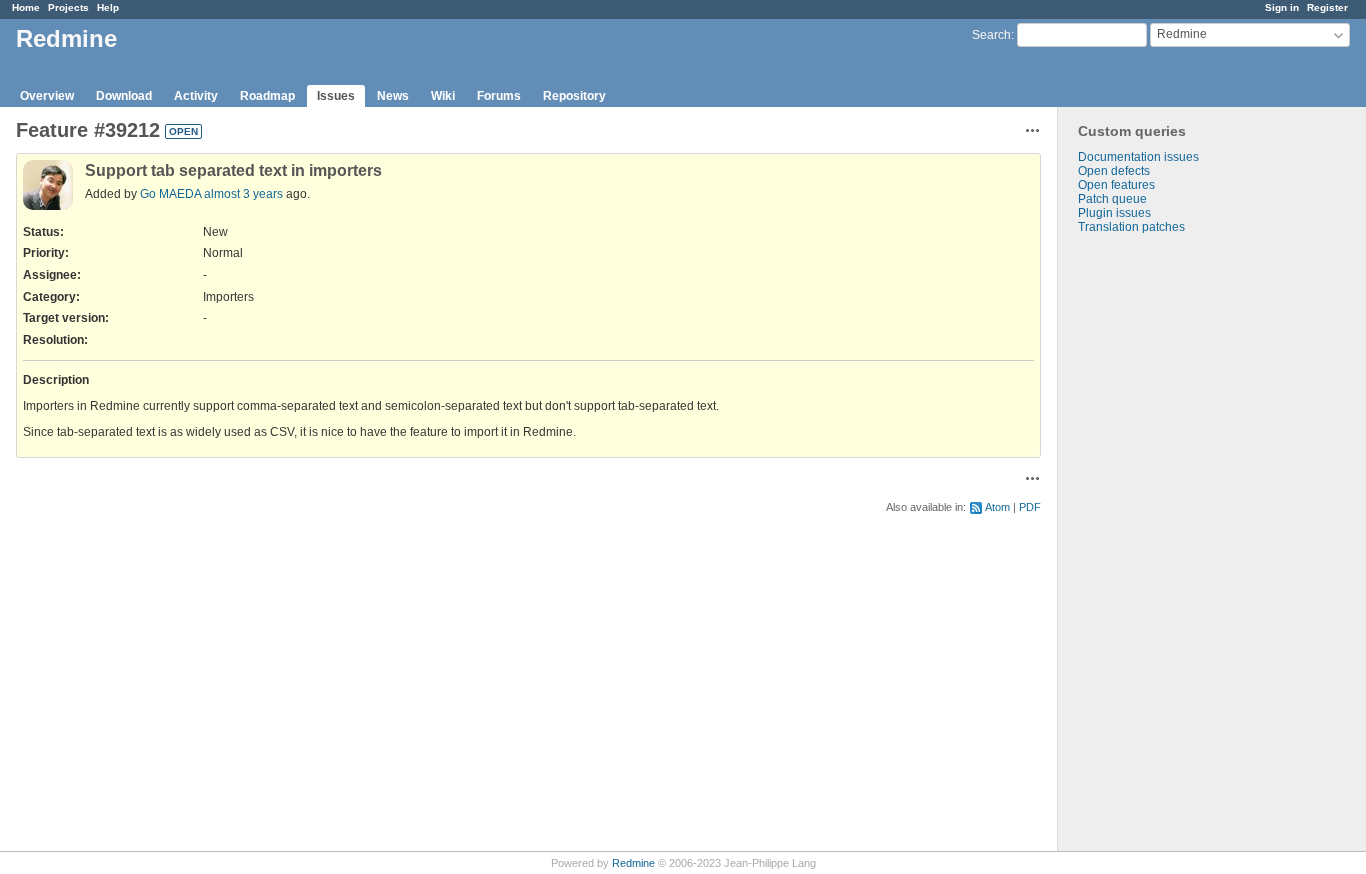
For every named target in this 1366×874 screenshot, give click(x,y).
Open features (1116, 185)
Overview (47, 96)
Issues (336, 96)
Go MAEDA (170, 194)
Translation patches (1131, 227)
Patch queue (1112, 199)
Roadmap (267, 96)
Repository (574, 96)
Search (991, 35)
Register (1327, 7)
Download (124, 96)
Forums (499, 96)
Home (26, 7)
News (393, 96)
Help (108, 7)
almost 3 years (243, 194)
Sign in (1282, 7)
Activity (196, 96)
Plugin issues (1114, 213)
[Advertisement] (1158, 548)
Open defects (1114, 171)
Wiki (443, 96)
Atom (997, 507)
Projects (68, 7)
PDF (1030, 507)
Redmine (633, 863)
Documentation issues (1138, 157)
